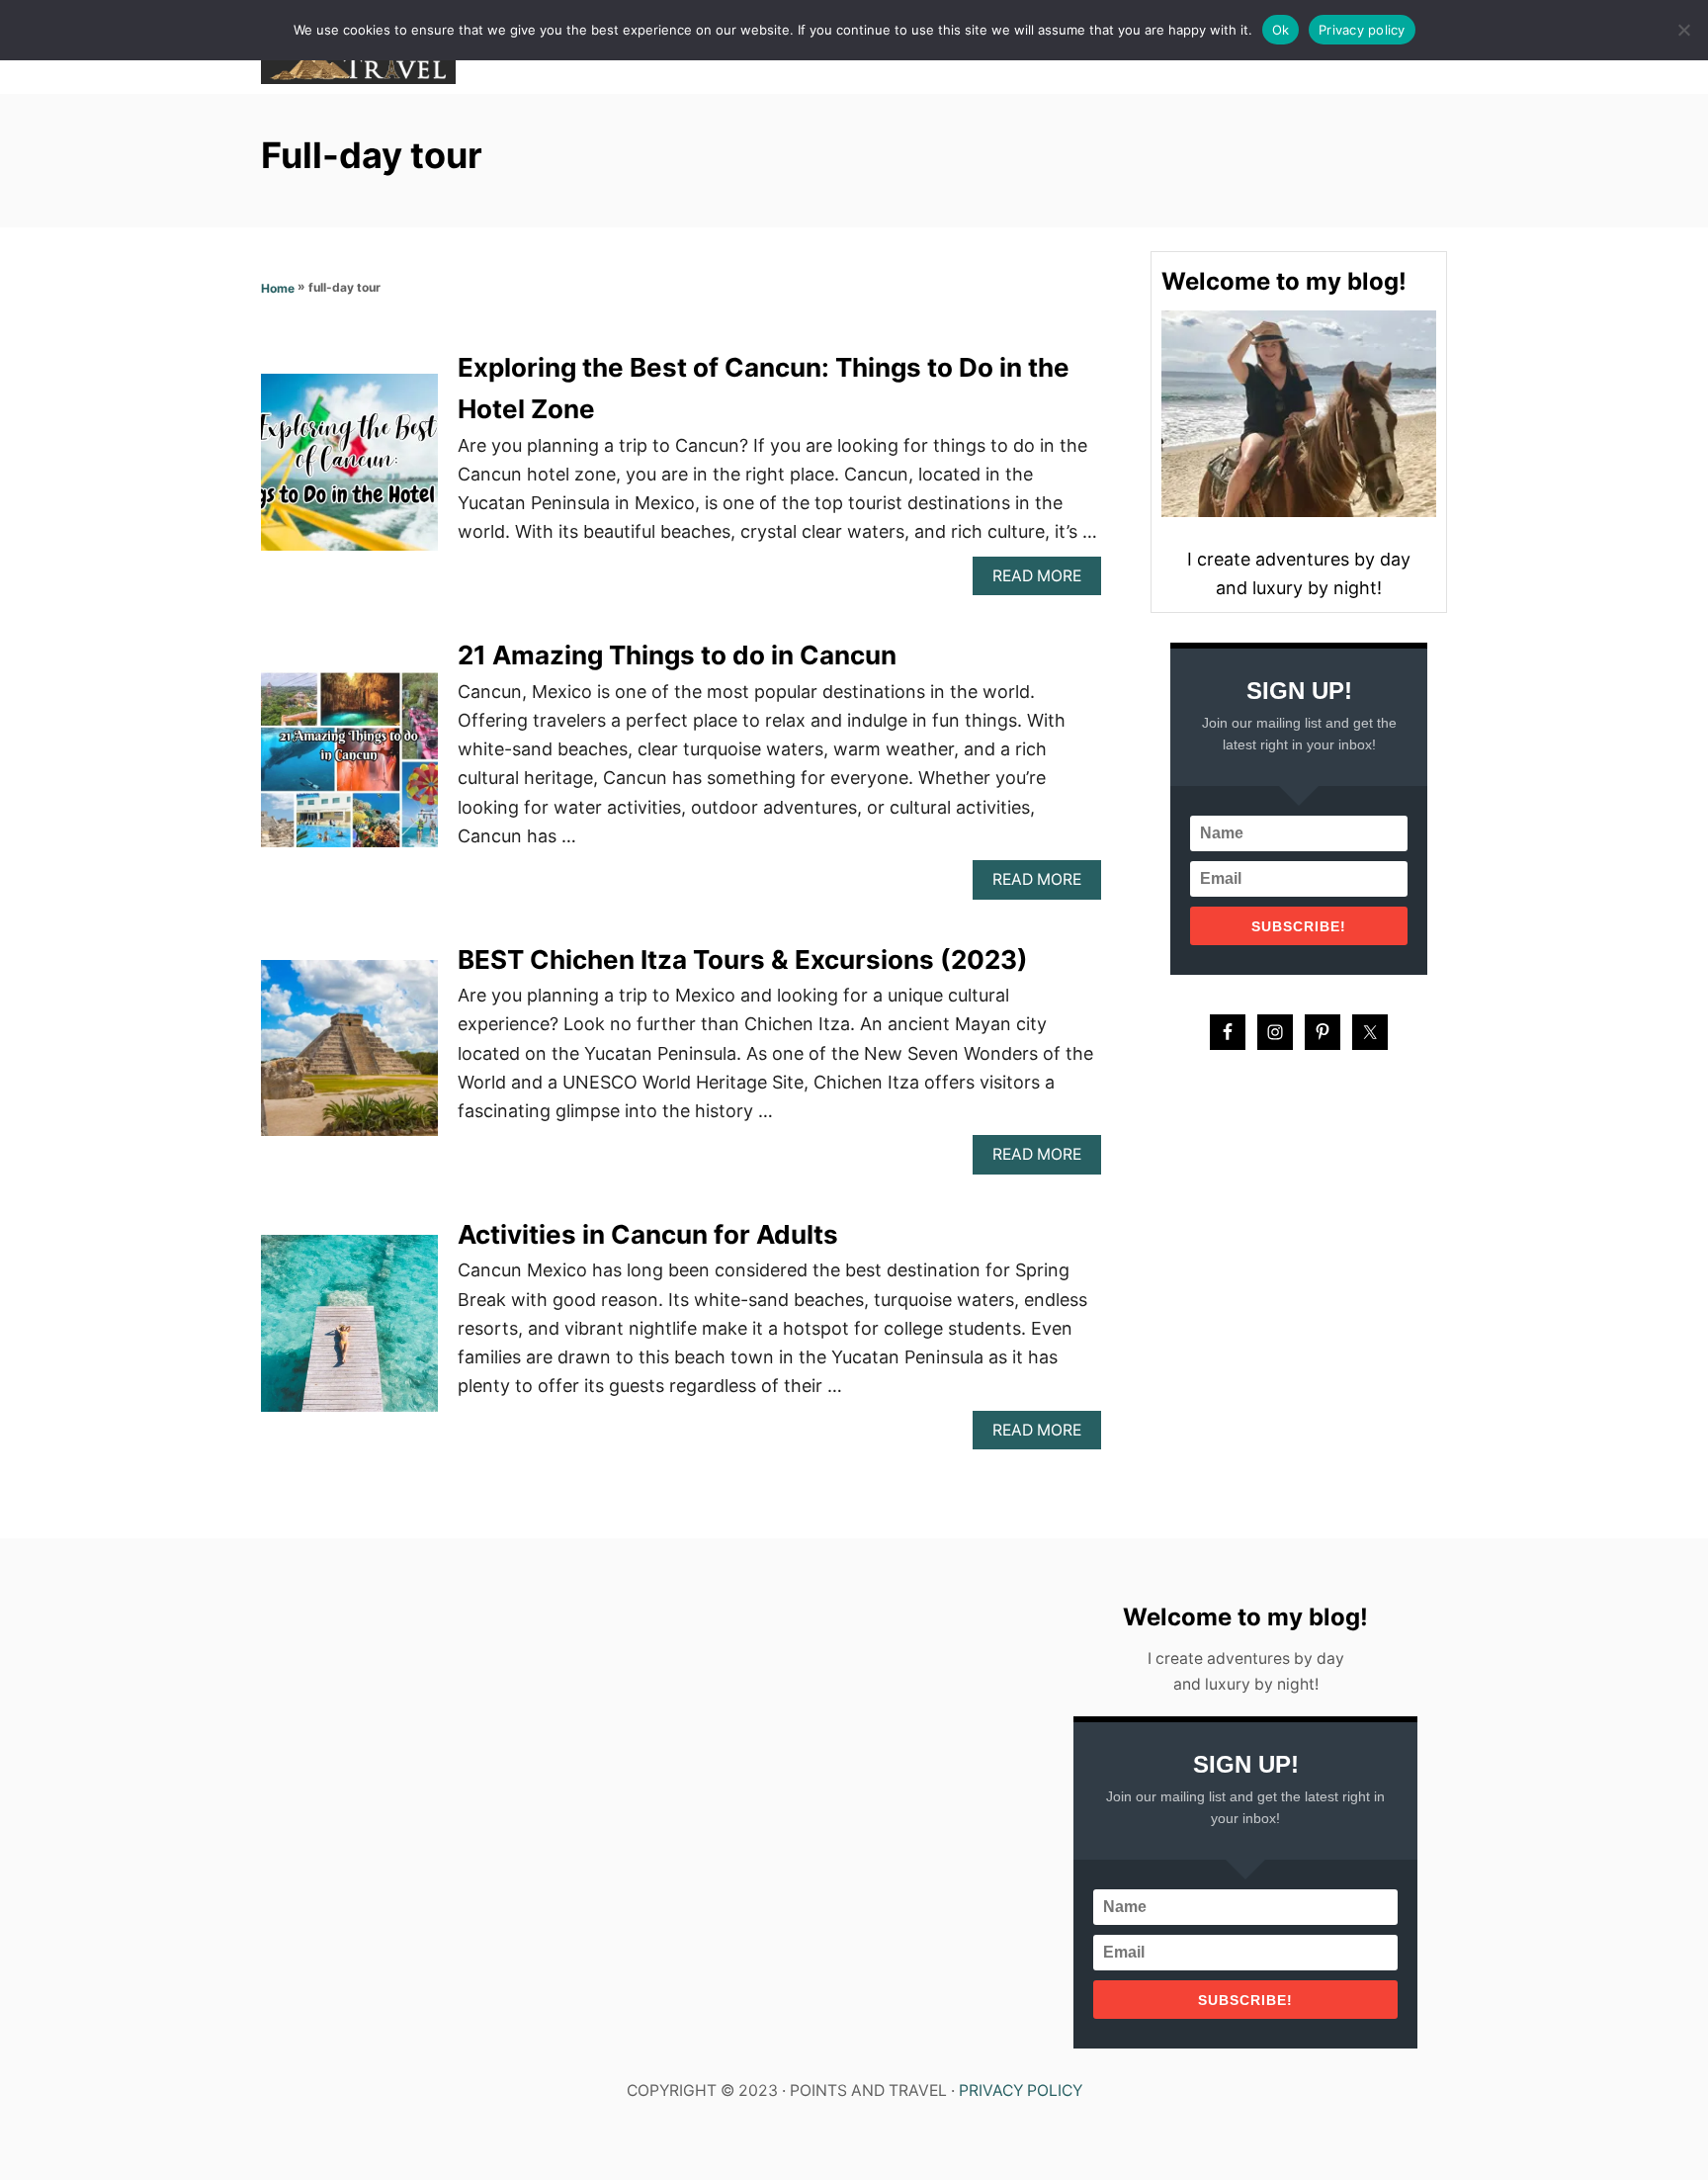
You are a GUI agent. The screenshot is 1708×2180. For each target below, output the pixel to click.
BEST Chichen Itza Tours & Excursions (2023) (743, 959)
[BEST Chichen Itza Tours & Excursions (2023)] (349, 1057)
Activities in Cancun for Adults (648, 1234)
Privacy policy (1362, 30)
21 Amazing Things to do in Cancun (680, 655)
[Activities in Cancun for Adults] (349, 1332)
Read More (1042, 581)
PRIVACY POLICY (1021, 2091)
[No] (1683, 30)
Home (278, 288)
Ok (1281, 30)
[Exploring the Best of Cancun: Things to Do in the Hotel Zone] (349, 471)
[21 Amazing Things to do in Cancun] (349, 768)
